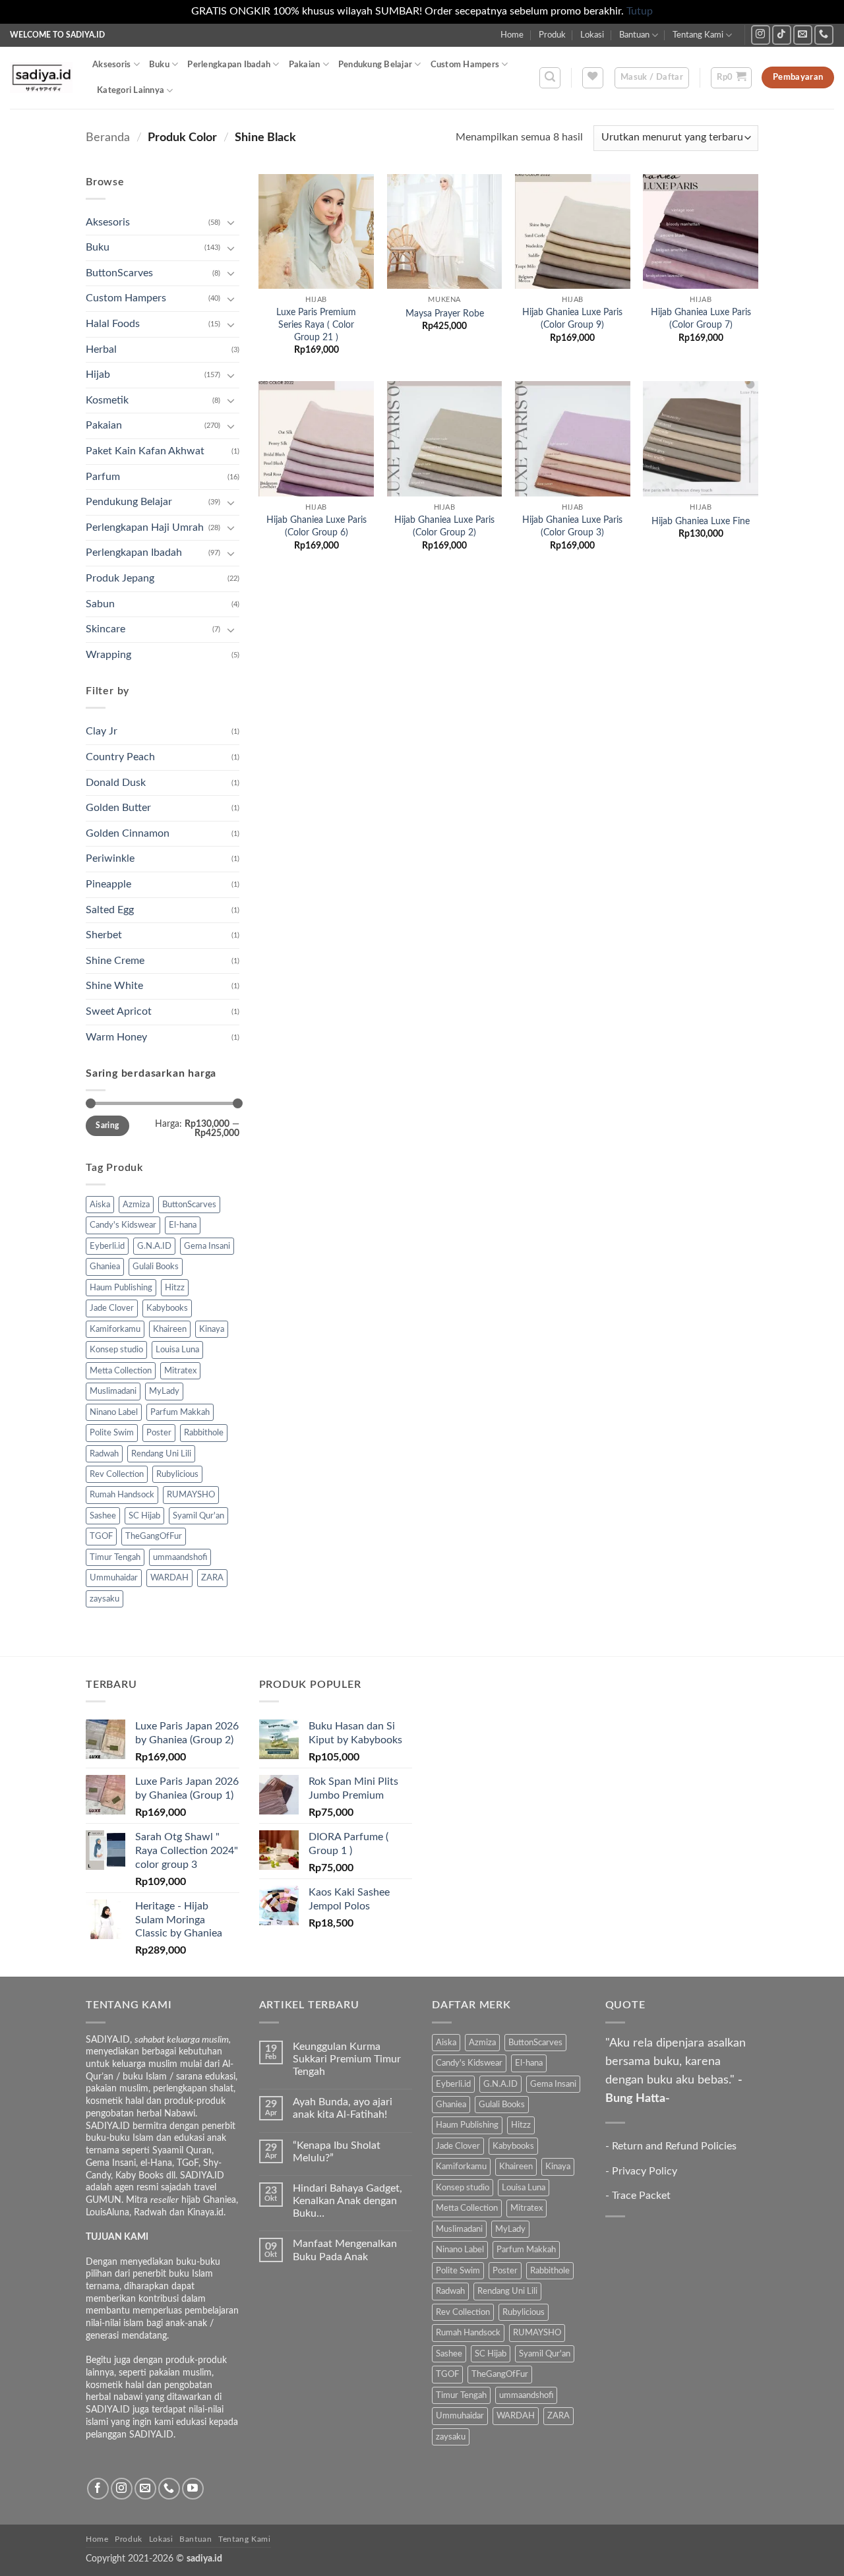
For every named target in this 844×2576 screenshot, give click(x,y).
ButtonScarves (119, 273)
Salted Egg (110, 910)
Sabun (100, 604)
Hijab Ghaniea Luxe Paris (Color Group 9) (572, 318)
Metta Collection (121, 1371)
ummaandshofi (180, 1557)
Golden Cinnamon (128, 833)
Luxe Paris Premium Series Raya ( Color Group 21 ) (316, 324)
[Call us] (824, 35)
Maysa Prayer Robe (445, 314)
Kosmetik (107, 400)
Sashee (103, 1516)
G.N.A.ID (154, 1246)
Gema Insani (207, 1246)
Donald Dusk (116, 783)
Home (512, 35)
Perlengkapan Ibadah (229, 65)
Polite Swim (112, 1433)
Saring (107, 1125)
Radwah (104, 1454)
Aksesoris (111, 65)
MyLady (164, 1391)
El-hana (183, 1225)
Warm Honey (116, 1037)
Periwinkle (110, 858)
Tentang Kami (698, 35)
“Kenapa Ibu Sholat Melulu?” (337, 2152)
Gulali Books (156, 1267)
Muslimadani (113, 1391)
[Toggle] (231, 222)
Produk (552, 35)
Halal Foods (113, 324)
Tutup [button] (640, 11)
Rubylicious (177, 1474)
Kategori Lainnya (131, 90)
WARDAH (169, 1578)
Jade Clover (112, 1308)
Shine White (114, 986)
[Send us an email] (803, 35)
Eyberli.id (107, 1246)
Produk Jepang (120, 578)
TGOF (101, 1536)
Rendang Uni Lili (161, 1454)
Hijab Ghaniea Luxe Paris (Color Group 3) (572, 526)
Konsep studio (116, 1350)
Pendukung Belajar (375, 65)
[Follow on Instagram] (761, 35)
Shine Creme (115, 961)
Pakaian (305, 65)
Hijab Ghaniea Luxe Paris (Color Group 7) (701, 318)
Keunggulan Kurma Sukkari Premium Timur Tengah (347, 2059)
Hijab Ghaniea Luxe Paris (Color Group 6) (316, 526)
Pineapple (108, 884)
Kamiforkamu (115, 1329)
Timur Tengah (115, 1557)
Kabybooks (167, 1308)
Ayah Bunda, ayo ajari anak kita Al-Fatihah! (343, 2108)
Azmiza (136, 1205)
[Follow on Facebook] (98, 2489)
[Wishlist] (593, 78)
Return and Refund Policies (674, 2146)
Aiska (100, 1205)
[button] (550, 78)
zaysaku (105, 1599)
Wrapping (108, 655)
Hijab (98, 374)
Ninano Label (114, 1412)
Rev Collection (117, 1474)
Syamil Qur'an (198, 1516)
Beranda (108, 137)
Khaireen (170, 1329)
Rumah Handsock (122, 1495)
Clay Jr (102, 731)
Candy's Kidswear (123, 1225)
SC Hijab (144, 1516)
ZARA (212, 1578)
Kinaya (212, 1329)
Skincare (105, 629)
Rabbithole (204, 1433)
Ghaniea (105, 1267)
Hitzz (175, 1288)
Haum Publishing (121, 1288)
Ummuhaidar (114, 1578)
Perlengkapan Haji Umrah (145, 527)
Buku (159, 65)
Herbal (101, 349)
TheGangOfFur (154, 1536)
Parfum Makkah (180, 1412)
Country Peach (120, 757)
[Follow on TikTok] (782, 35)
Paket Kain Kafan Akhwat (145, 451)
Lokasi (592, 35)
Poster (159, 1433)
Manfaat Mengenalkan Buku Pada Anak (345, 2250)
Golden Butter (118, 808)
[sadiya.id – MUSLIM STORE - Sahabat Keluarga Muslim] (41, 77)
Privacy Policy (645, 2171)
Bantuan (634, 35)
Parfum (103, 477)
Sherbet (104, 935)
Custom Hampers (465, 65)
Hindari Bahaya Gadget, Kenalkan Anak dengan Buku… (347, 2201)
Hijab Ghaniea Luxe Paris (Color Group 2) (444, 526)
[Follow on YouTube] (193, 2489)
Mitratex (180, 1371)
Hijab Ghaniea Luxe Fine (701, 521)
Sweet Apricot (119, 1011)
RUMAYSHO (191, 1495)
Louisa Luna (177, 1350)
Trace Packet (641, 2196)
